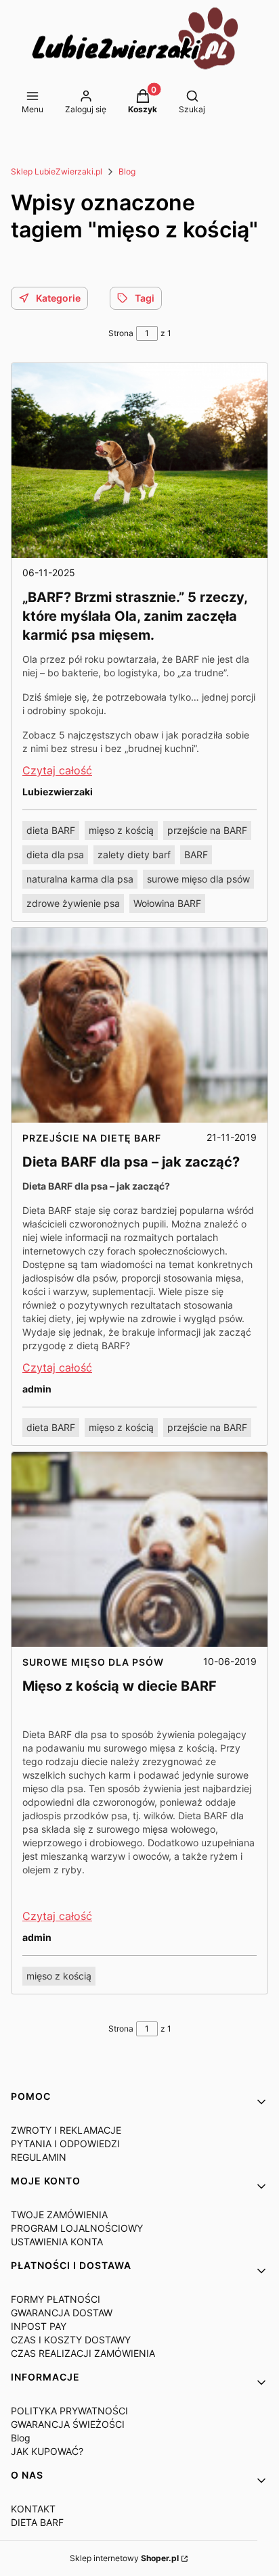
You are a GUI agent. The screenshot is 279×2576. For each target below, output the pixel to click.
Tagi (145, 298)
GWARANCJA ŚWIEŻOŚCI (68, 2424)
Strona (121, 333)
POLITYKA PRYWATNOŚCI (69, 2411)
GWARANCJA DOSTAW (62, 2313)
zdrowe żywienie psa (73, 903)
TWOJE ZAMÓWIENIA (59, 2215)
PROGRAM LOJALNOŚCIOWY (77, 2228)
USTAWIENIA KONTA (57, 2242)
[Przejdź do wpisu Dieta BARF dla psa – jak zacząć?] (139, 1025)
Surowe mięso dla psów (93, 1662)
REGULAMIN (39, 2157)
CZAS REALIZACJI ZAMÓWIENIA (83, 2353)
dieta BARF (51, 830)
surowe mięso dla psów (198, 879)
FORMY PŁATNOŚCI (56, 2299)
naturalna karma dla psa (80, 879)
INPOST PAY (39, 2326)
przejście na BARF (207, 830)
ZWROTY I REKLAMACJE (66, 2130)
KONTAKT (33, 2509)
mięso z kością (121, 830)
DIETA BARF (37, 2522)
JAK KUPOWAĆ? (47, 2451)
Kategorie (58, 298)
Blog (127, 171)
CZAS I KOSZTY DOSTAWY (71, 2340)
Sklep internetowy (124, 2558)
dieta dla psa (55, 854)
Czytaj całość (57, 770)
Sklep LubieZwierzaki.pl (57, 171)
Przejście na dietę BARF (92, 1138)
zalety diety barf (134, 854)
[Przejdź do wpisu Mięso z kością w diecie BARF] (139, 1549)
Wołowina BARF (167, 903)
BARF (196, 854)
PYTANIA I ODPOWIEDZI (65, 2144)
